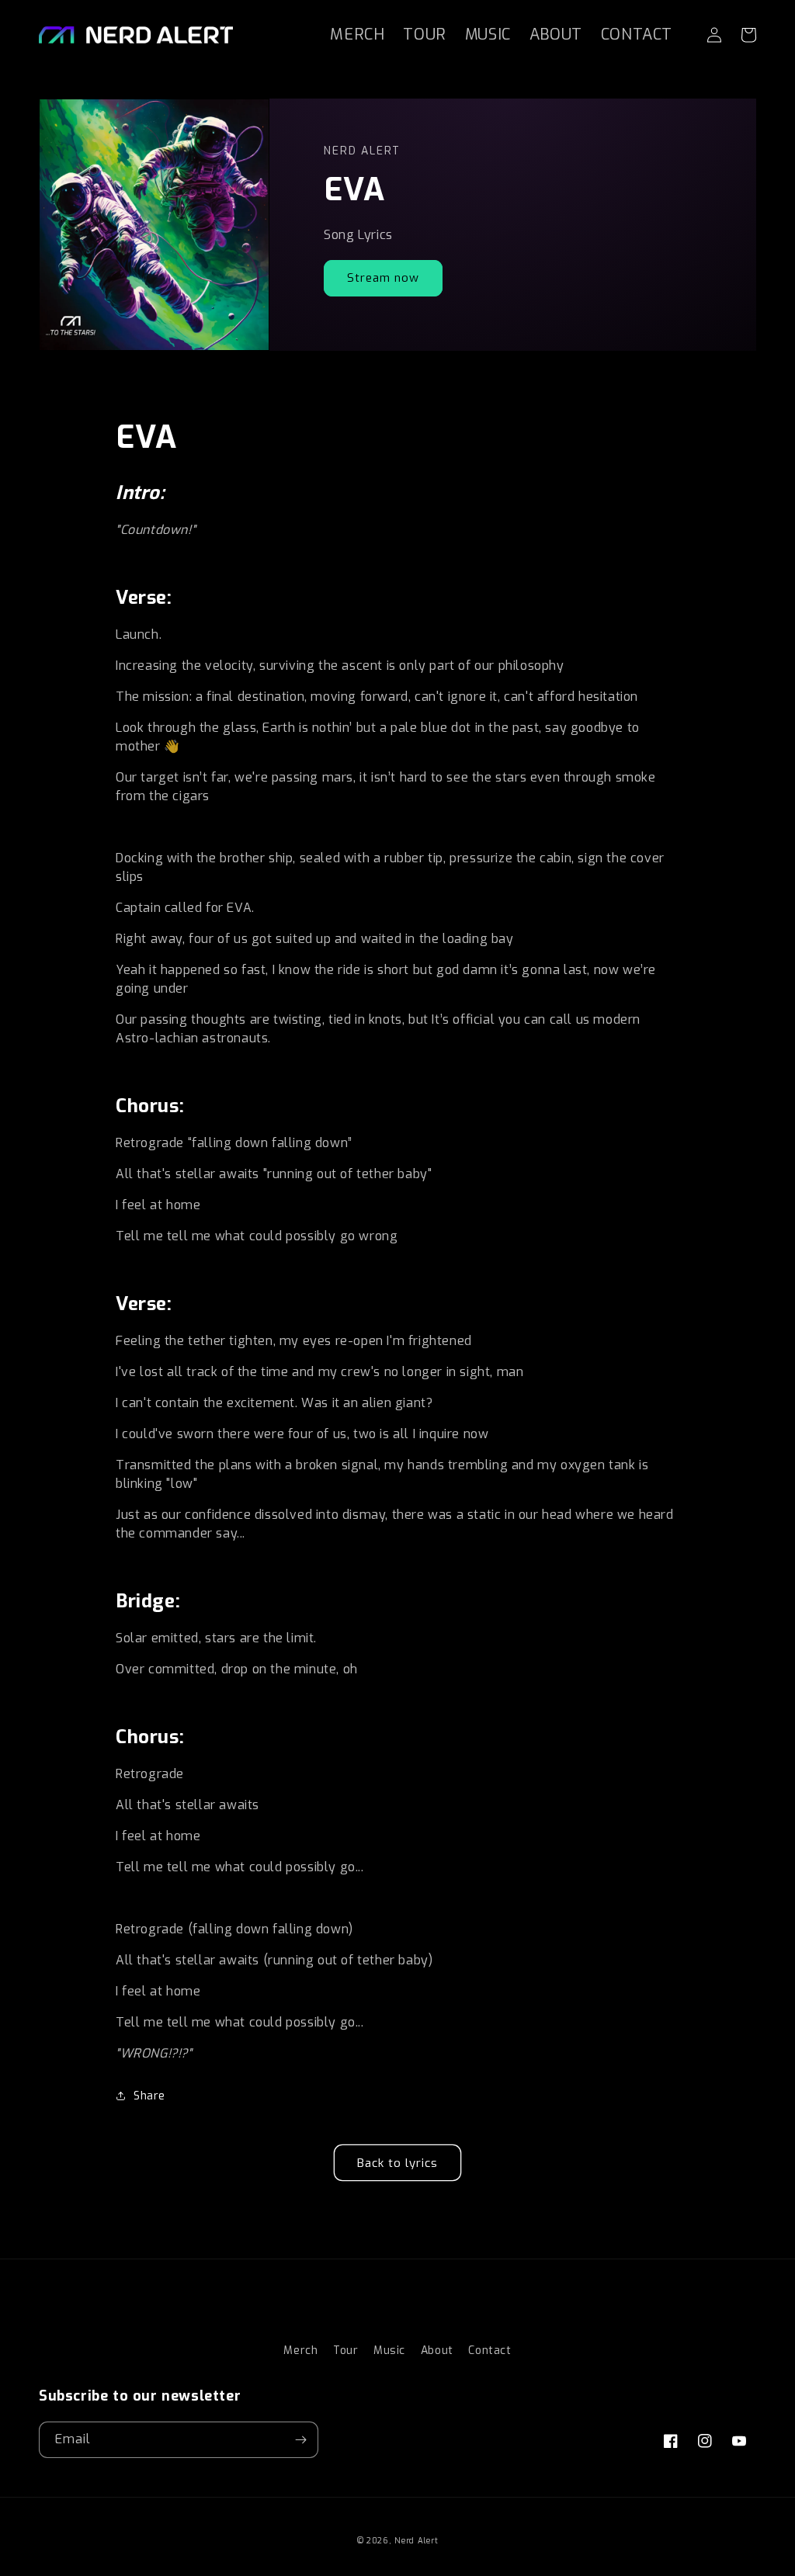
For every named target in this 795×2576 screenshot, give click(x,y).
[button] (748, 35)
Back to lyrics (397, 2163)
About (437, 2351)
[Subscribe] (300, 2440)
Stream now (383, 278)
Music (389, 2351)
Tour (345, 2351)
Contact (489, 2351)
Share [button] (149, 2096)
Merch (300, 2351)
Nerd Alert (416, 2541)
